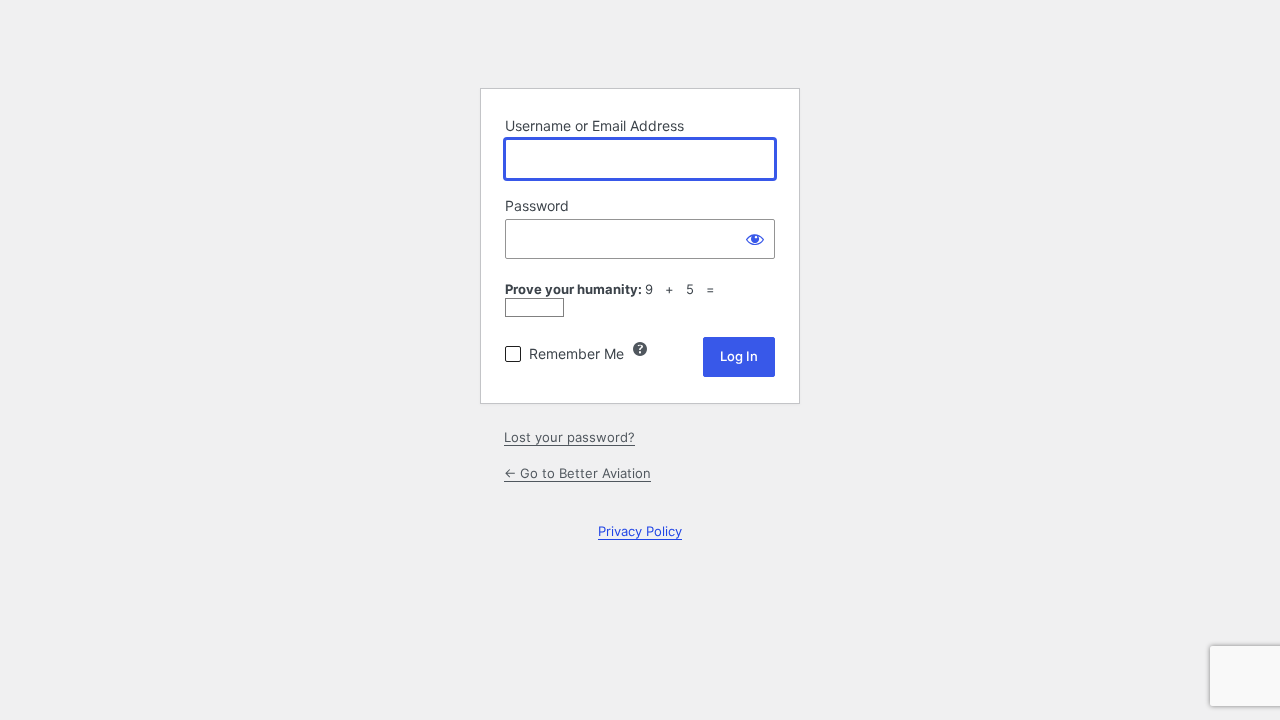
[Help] (640, 349)
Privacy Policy (640, 531)
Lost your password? (569, 437)
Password (537, 205)
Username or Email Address (594, 125)
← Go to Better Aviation (577, 473)
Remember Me (576, 353)
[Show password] (755, 239)
